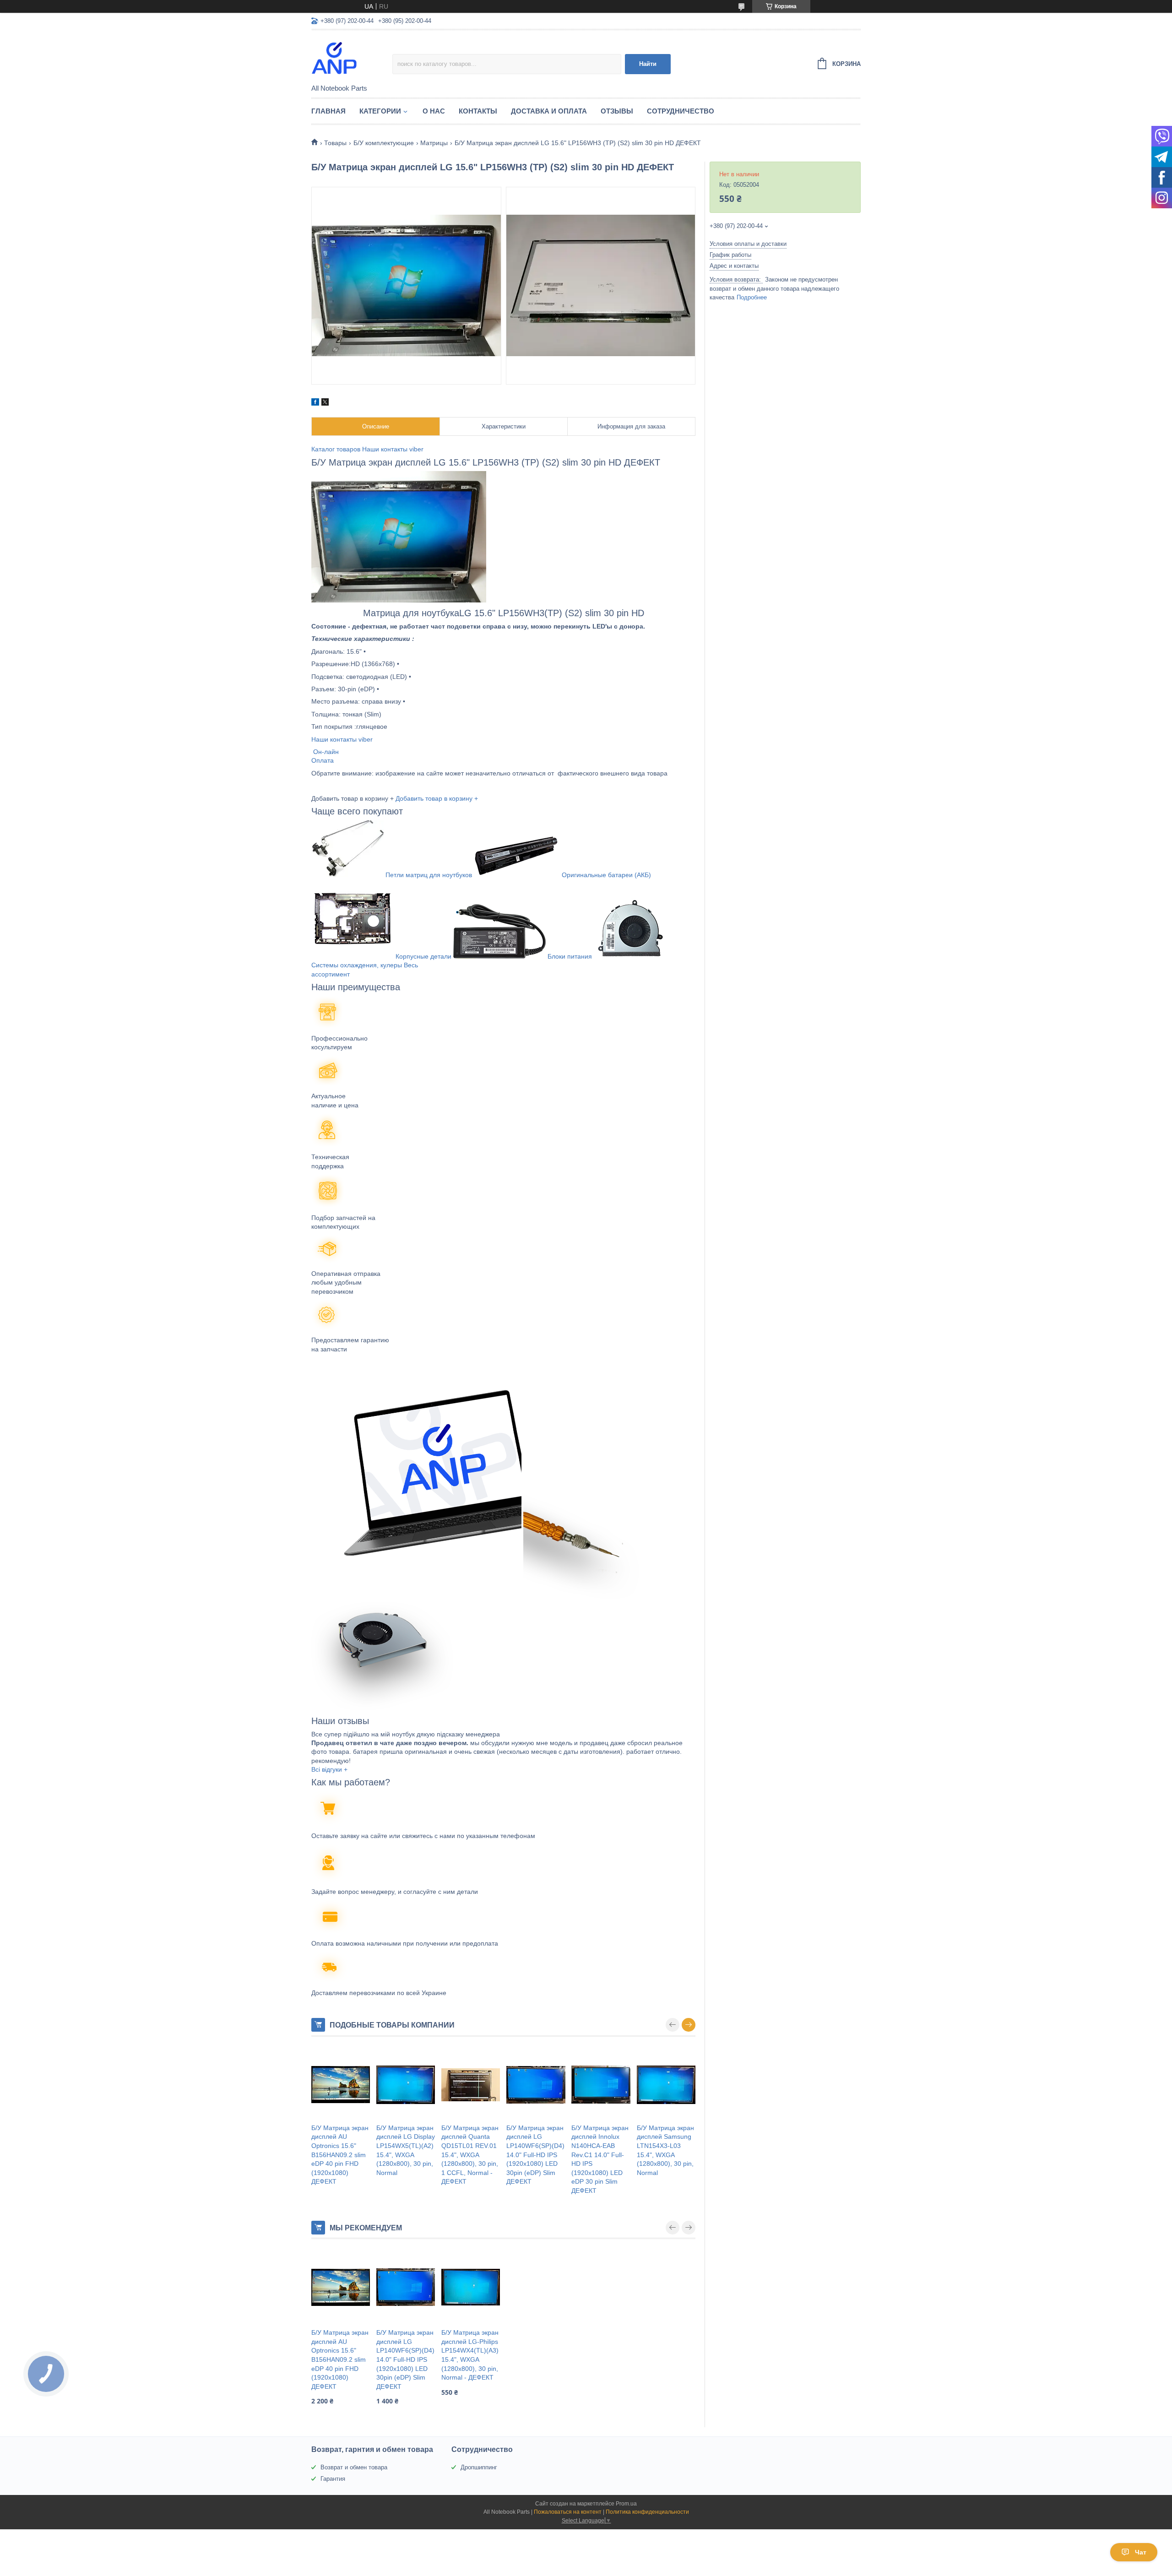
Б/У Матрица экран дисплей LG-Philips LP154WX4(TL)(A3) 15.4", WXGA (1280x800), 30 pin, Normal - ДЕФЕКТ (470, 2355)
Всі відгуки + (329, 1769)
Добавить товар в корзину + (437, 798)
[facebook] (315, 403)
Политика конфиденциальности (647, 2512)
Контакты (478, 111)
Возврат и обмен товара (354, 2467)
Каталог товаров (336, 449)
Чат (1141, 2552)
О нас (434, 111)
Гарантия (333, 2479)
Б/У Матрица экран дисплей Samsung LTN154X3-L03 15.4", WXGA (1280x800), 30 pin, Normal (665, 2150)
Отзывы (617, 111)
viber (416, 449)
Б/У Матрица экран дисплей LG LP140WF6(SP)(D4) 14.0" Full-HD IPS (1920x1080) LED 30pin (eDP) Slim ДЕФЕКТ (535, 2155)
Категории (380, 111)
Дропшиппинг (479, 2467)
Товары (335, 143)
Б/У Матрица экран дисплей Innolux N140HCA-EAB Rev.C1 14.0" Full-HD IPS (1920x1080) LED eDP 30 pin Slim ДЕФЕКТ (600, 2159)
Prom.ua (626, 2504)
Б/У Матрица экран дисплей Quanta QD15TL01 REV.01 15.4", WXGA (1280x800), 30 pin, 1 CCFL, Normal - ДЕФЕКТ (470, 2155)
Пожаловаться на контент (568, 2512)
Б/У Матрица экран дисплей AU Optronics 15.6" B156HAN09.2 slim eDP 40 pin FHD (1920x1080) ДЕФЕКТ (340, 2155)
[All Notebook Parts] (352, 58)
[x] (325, 403)
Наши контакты (385, 449)
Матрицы (434, 143)
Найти (648, 64)
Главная (328, 111)
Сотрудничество (681, 111)
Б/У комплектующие (384, 143)
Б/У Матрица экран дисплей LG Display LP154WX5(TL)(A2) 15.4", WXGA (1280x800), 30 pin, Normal (406, 2150)
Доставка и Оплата (549, 111)
